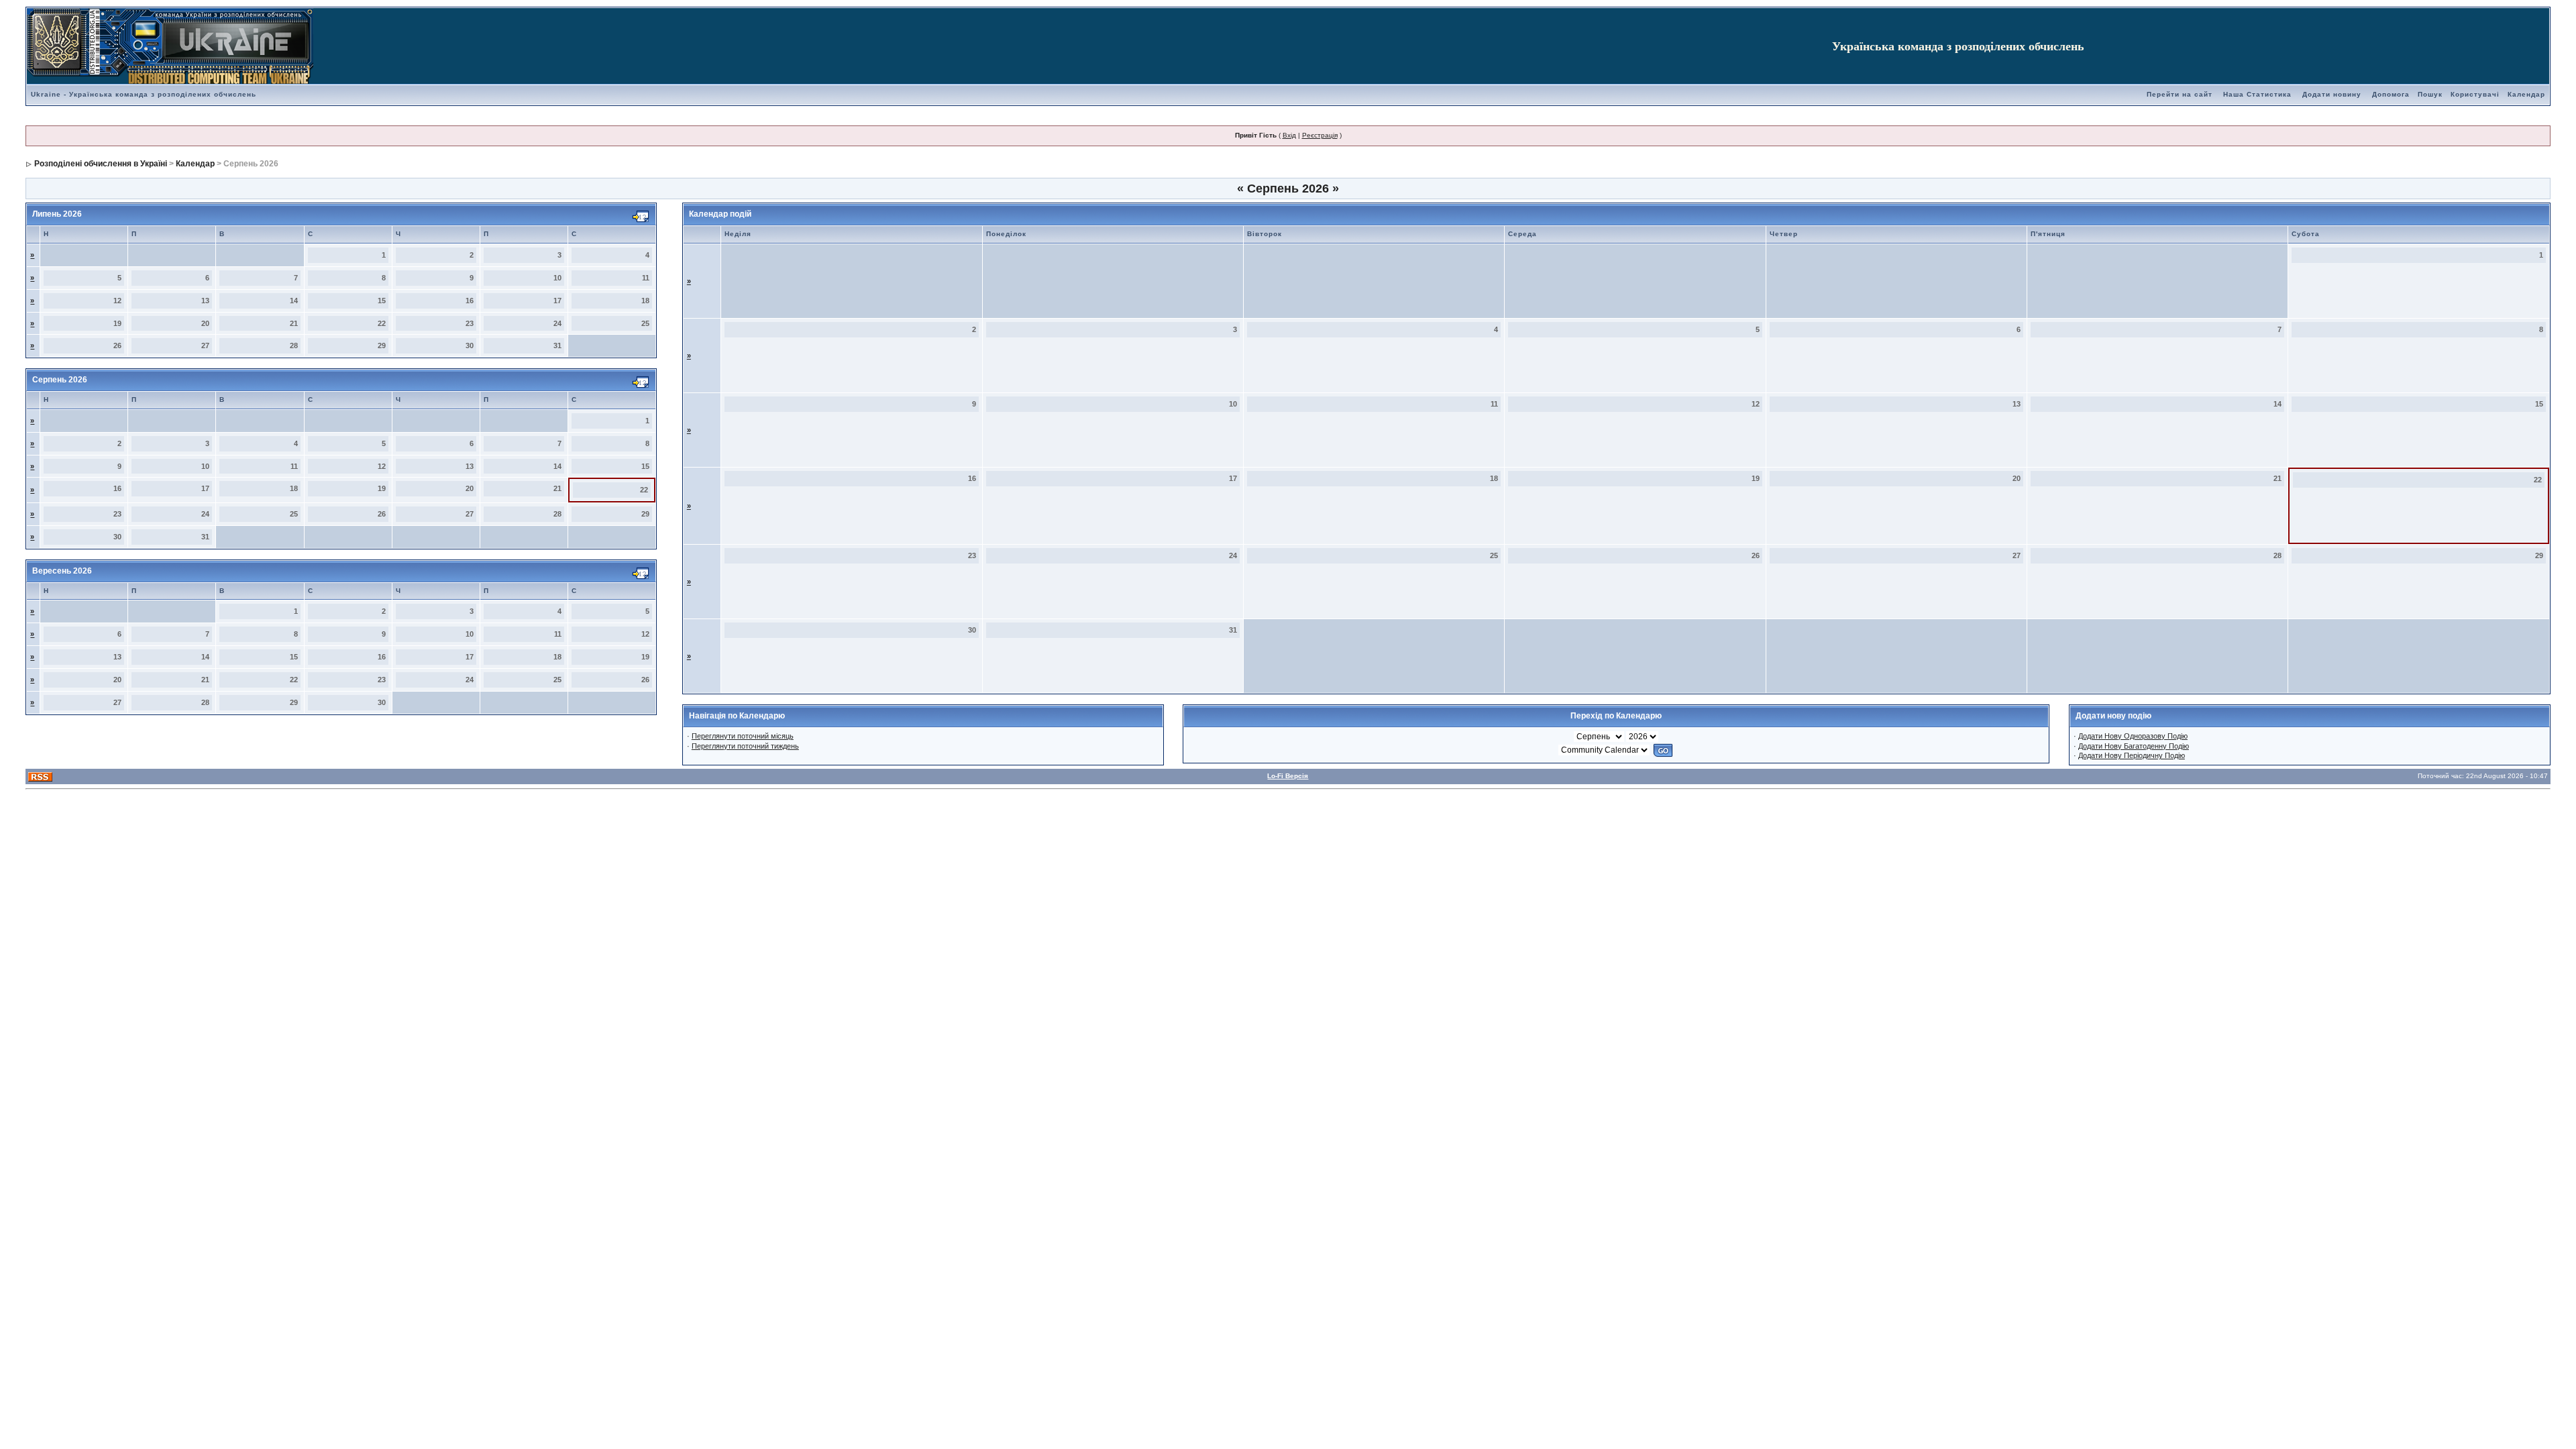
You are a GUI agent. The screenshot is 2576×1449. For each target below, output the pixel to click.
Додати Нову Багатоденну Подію (2134, 746)
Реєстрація (1320, 135)
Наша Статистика (2257, 94)
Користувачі (2475, 94)
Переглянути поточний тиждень (745, 746)
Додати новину (2332, 94)
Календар (2526, 94)
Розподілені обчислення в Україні (101, 164)
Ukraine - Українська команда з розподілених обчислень (144, 94)
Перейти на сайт (2180, 94)
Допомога (2391, 94)
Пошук (2430, 94)
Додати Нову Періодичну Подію (2132, 755)
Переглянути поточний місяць (743, 736)
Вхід (1289, 135)
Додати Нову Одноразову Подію (2133, 736)
